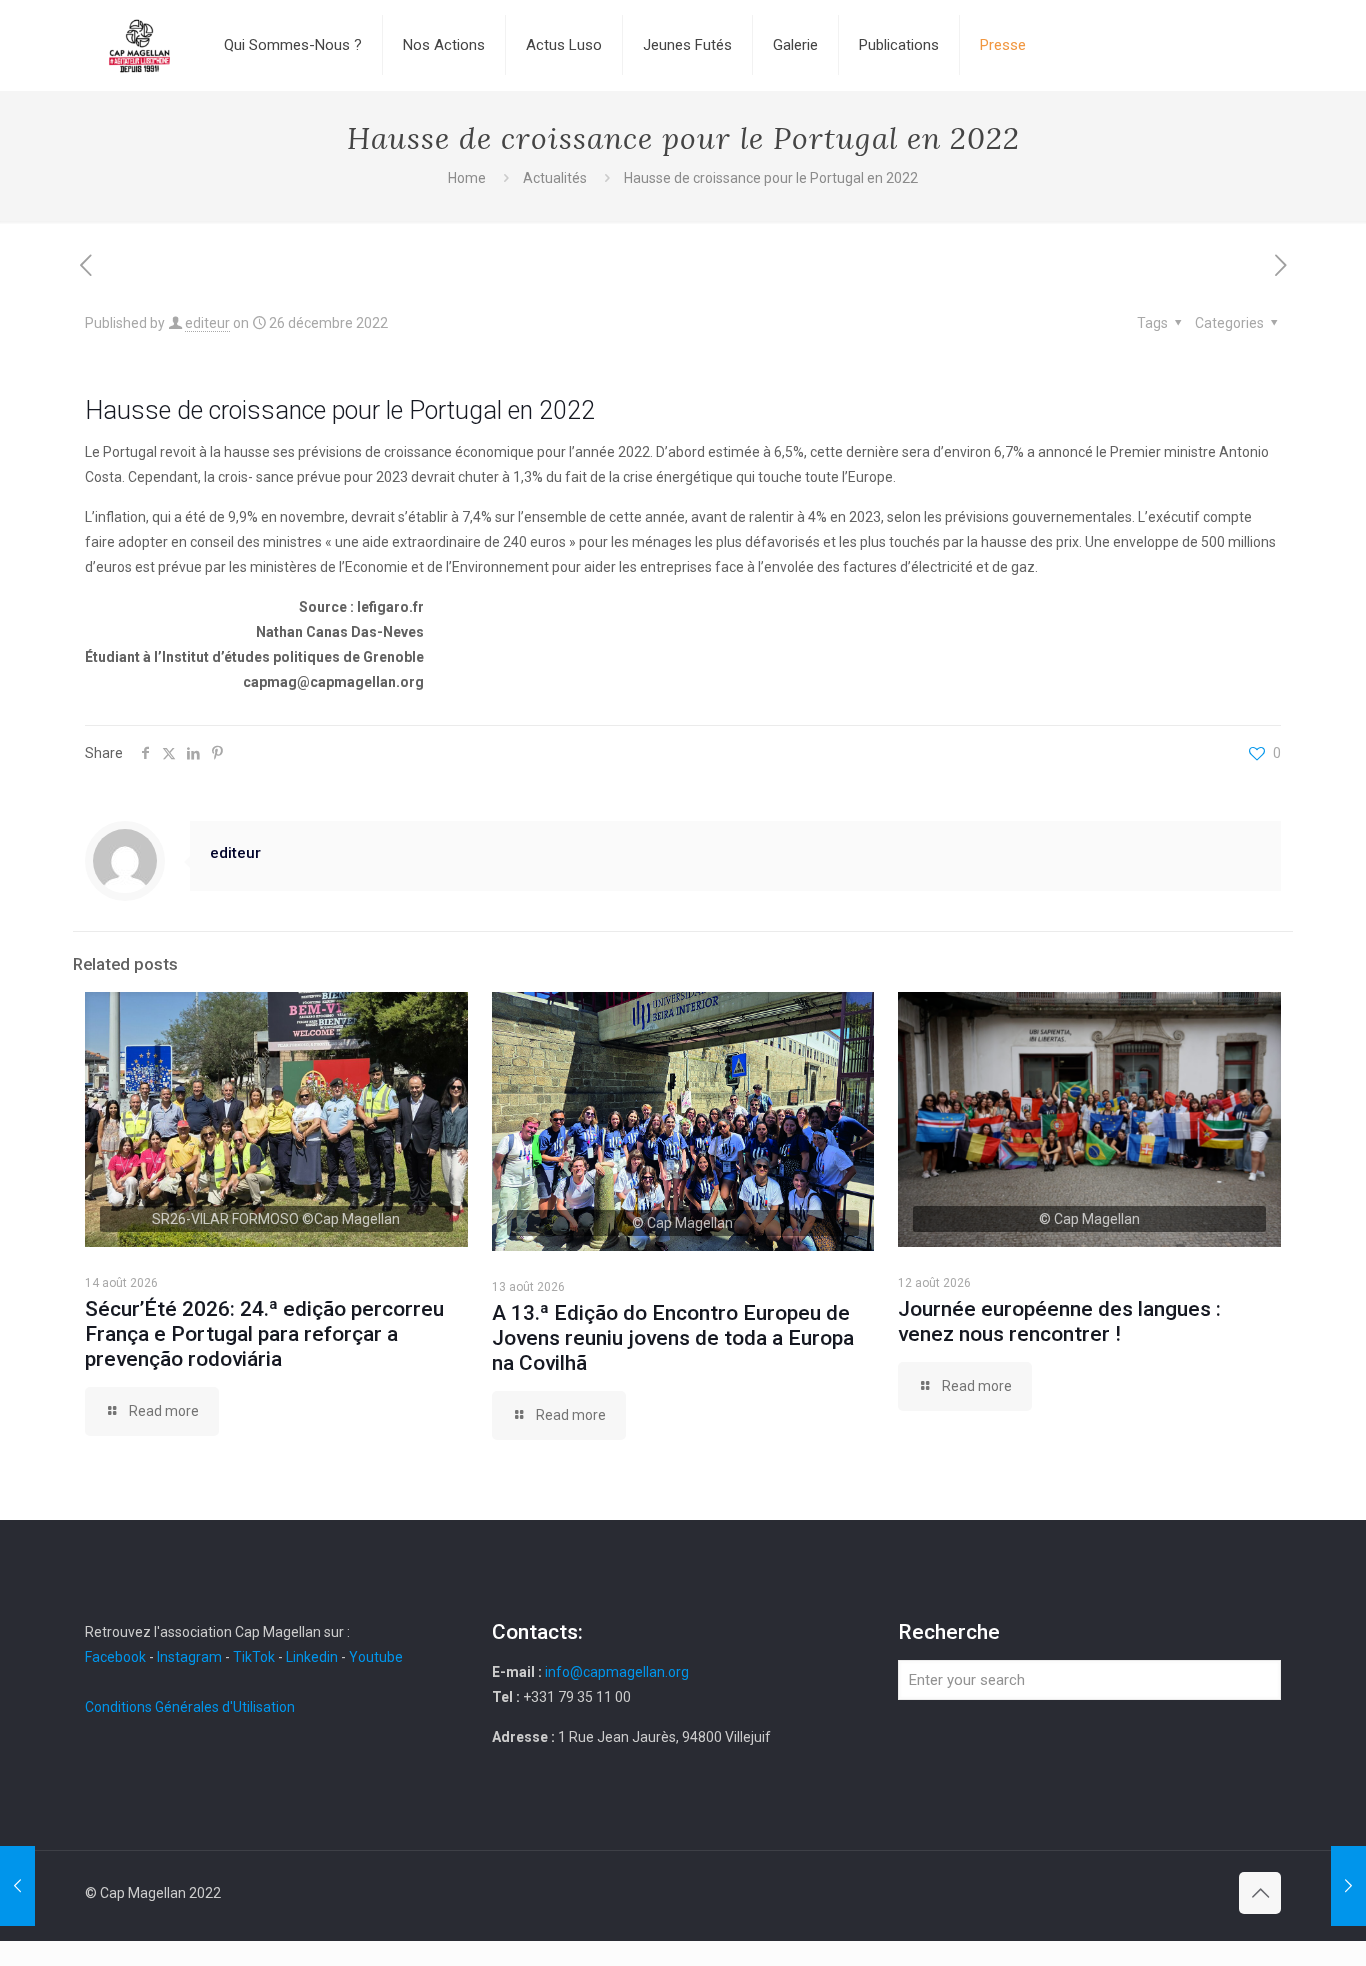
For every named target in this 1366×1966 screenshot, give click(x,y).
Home (467, 178)
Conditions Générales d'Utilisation (190, 1707)
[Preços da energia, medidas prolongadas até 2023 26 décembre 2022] (1348, 1886)
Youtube (376, 1657)
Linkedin (312, 1657)
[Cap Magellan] (139, 45)
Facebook (117, 1657)
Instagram (189, 1657)
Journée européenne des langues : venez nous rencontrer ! (1059, 1321)
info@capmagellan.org (617, 1672)
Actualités (555, 178)
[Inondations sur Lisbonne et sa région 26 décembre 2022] (17, 1886)
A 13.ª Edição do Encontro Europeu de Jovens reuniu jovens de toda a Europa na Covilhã (673, 1338)
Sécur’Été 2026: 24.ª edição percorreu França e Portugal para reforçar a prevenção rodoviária (264, 1334)
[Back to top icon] (1260, 1893)
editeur (207, 323)
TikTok (254, 1657)
